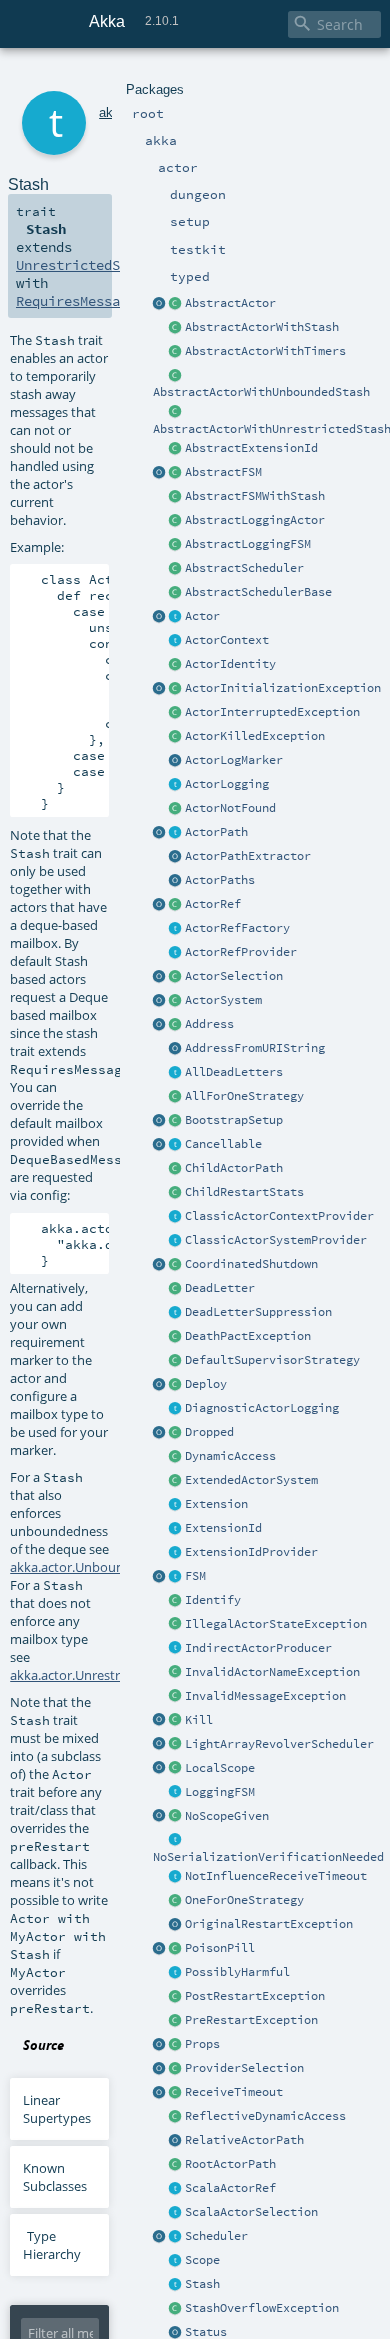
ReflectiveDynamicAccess (265, 2116)
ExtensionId (223, 1528)
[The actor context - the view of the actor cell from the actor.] (176, 641)
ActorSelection (234, 976)
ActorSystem (223, 1000)
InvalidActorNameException (272, 1672)
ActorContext (227, 640)
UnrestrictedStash (84, 265)
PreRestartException (251, 2020)
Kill (199, 1720)
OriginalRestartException (269, 1924)
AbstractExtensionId (251, 448)
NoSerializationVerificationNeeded (268, 1857)
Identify (213, 1600)
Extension (216, 1504)
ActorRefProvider (241, 952)
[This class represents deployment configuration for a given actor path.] (176, 1385)
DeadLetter (220, 1288)
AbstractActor (230, 303)
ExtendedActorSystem (251, 1480)
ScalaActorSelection (251, 2212)
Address (209, 1024)
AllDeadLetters (234, 1072)
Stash (202, 2284)
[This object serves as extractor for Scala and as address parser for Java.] (176, 1049)
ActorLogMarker (234, 760)
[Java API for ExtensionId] (176, 449)
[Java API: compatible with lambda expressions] (160, 304)
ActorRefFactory (237, 928)
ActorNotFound (230, 808)
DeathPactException (248, 1336)
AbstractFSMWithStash (255, 496)
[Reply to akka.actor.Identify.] (176, 665)
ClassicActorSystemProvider (276, 1240)
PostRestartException (255, 1996)
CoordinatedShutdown (251, 1264)
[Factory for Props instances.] (160, 2045)
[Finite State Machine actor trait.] (176, 1577)
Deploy (206, 1384)
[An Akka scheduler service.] (176, 569)
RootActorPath (230, 2164)
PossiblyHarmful (237, 1972)
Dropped (209, 1432)
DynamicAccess (230, 1456)
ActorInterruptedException (272, 712)
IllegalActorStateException (276, 1624)
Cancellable (223, 1144)
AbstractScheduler (244, 568)
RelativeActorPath (244, 2140)
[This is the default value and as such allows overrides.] (176, 1817)
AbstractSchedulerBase (258, 592)
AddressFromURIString (255, 1048)
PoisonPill (220, 1948)
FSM (195, 1576)
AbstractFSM (223, 472)
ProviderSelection (244, 2068)
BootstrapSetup (234, 1120)
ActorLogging (227, 784)
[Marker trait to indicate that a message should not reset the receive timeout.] (176, 1877)
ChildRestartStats (244, 1192)
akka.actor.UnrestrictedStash (96, 1675)
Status (206, 2332)
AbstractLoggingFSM (248, 544)
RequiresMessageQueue (96, 301)
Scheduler (216, 2236)
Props (202, 2044)
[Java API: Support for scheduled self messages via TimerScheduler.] (176, 352)
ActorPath (216, 832)
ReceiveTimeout (234, 2092)
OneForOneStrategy (244, 1900)
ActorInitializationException (283, 688)
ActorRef (213, 904)
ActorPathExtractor (248, 856)
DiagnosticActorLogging (262, 1408)
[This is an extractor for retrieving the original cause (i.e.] (176, 1925)
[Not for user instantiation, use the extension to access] (176, 1265)
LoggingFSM (220, 1792)
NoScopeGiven (227, 1816)
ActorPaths (220, 880)
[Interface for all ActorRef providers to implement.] (176, 953)
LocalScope (220, 1768)
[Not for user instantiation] (176, 1169)
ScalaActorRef (230, 2188)
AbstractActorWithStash (262, 327)
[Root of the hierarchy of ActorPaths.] (176, 2165)
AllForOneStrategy (244, 1096)
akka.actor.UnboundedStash (95, 1567)
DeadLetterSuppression (258, 1312)
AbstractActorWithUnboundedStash (261, 392)
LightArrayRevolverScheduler (279, 1744)
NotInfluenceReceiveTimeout (276, 1876)
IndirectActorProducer (258, 1648)
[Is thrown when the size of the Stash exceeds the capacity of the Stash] (176, 2309)
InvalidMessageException (265, 1696)
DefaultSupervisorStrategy (272, 1360)
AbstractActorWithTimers (265, 351)
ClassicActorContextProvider (279, 1216)
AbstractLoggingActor (255, 520)
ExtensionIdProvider (251, 1552)
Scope (202, 2260)
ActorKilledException (255, 736)
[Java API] (176, 881)
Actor (202, 616)
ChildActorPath (234, 1168)
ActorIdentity (230, 664)
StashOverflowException (262, 2308)
